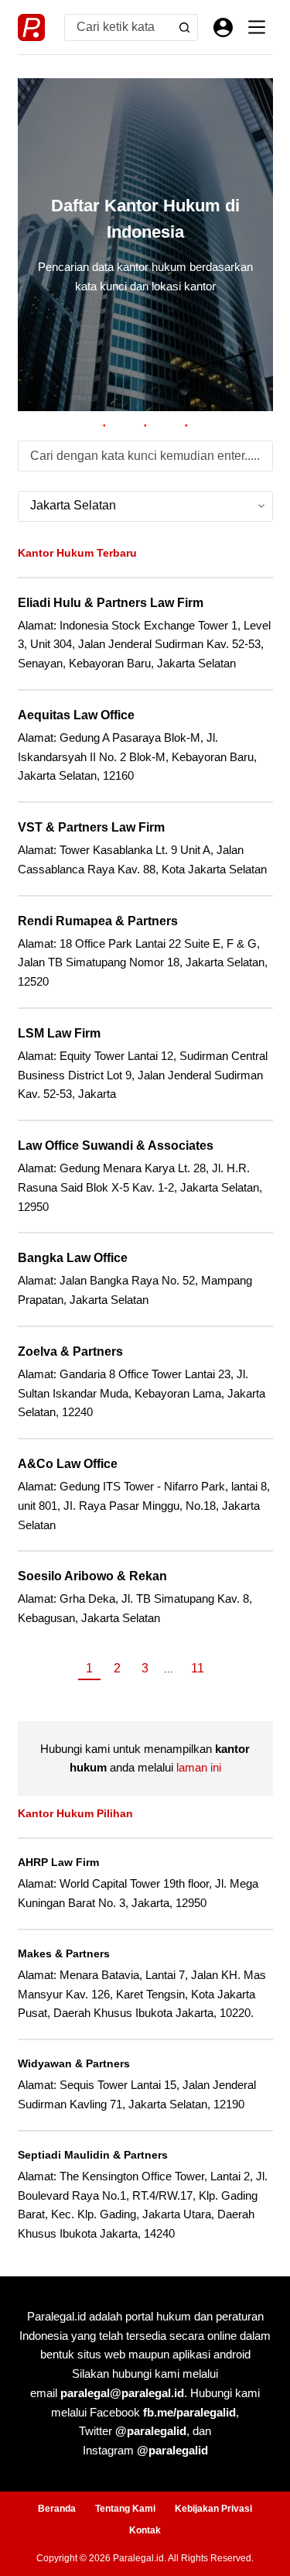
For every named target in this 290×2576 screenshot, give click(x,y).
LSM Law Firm (59, 1033)
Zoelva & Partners (70, 1351)
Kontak (145, 2530)
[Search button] (184, 27)
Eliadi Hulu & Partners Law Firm (111, 603)
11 (198, 1668)
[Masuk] (223, 27)
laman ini (199, 1767)
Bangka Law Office (73, 1258)
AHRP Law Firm (58, 1862)
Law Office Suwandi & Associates (116, 1146)
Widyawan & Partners (74, 2063)
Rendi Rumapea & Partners (98, 921)
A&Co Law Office (68, 1464)
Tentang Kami (125, 2509)
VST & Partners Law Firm (91, 827)
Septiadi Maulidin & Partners (93, 2155)
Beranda (57, 2509)
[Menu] (257, 27)
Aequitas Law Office (76, 715)
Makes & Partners (64, 1953)
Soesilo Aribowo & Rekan (92, 1576)
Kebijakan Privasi (213, 2509)
